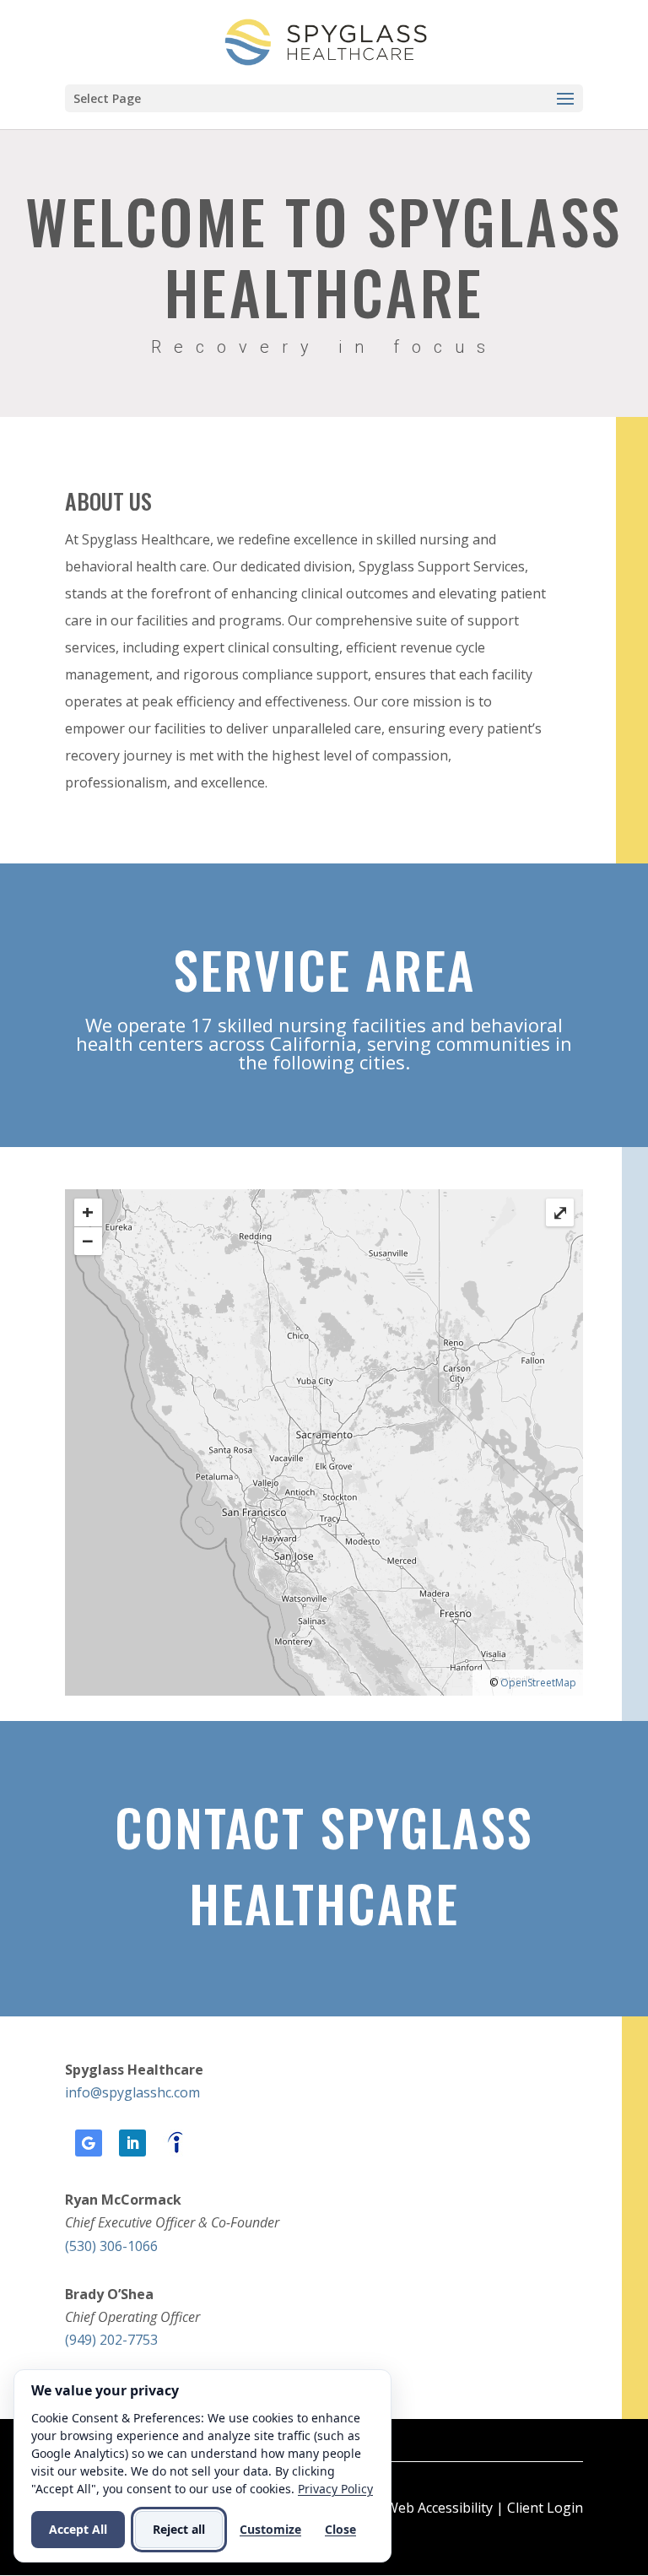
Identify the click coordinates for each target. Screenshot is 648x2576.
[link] (326, 41)
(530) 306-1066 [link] (111, 2246)
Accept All (78, 2529)
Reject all (179, 2529)
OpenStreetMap (538, 1683)
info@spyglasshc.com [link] (132, 2092)
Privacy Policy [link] (335, 2489)
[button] (324, 98)
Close (340, 2529)
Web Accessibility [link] (439, 2508)
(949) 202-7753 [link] (111, 2340)
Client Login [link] (545, 2508)
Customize (270, 2529)
